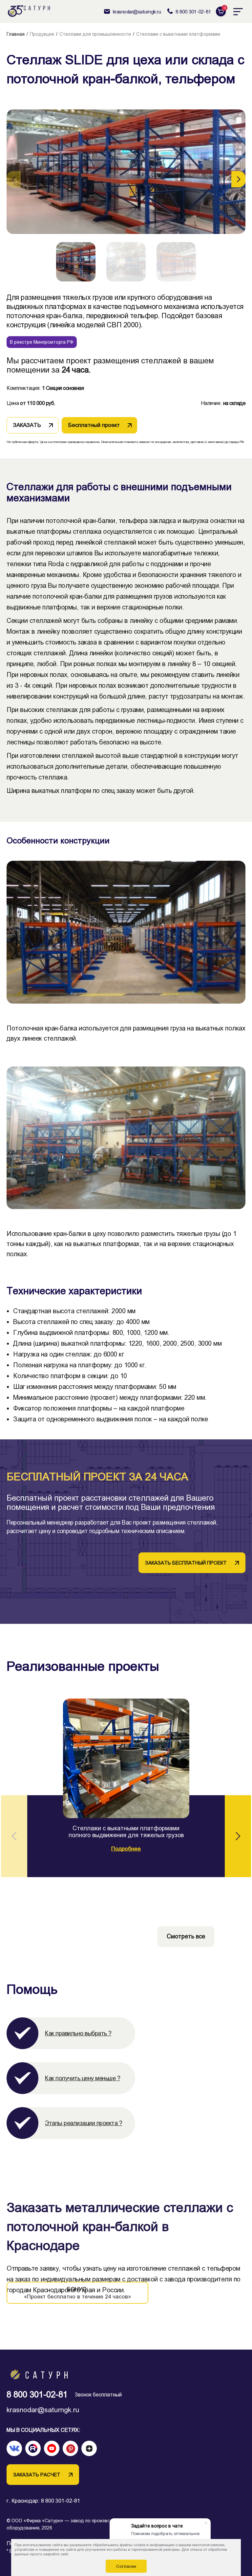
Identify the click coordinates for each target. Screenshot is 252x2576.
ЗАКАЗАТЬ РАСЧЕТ (37, 2475)
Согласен (126, 2566)
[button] (238, 179)
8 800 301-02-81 (37, 2395)
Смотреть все (186, 1936)
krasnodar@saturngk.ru (43, 2410)
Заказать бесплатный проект (186, 1563)
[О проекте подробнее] (126, 1758)
